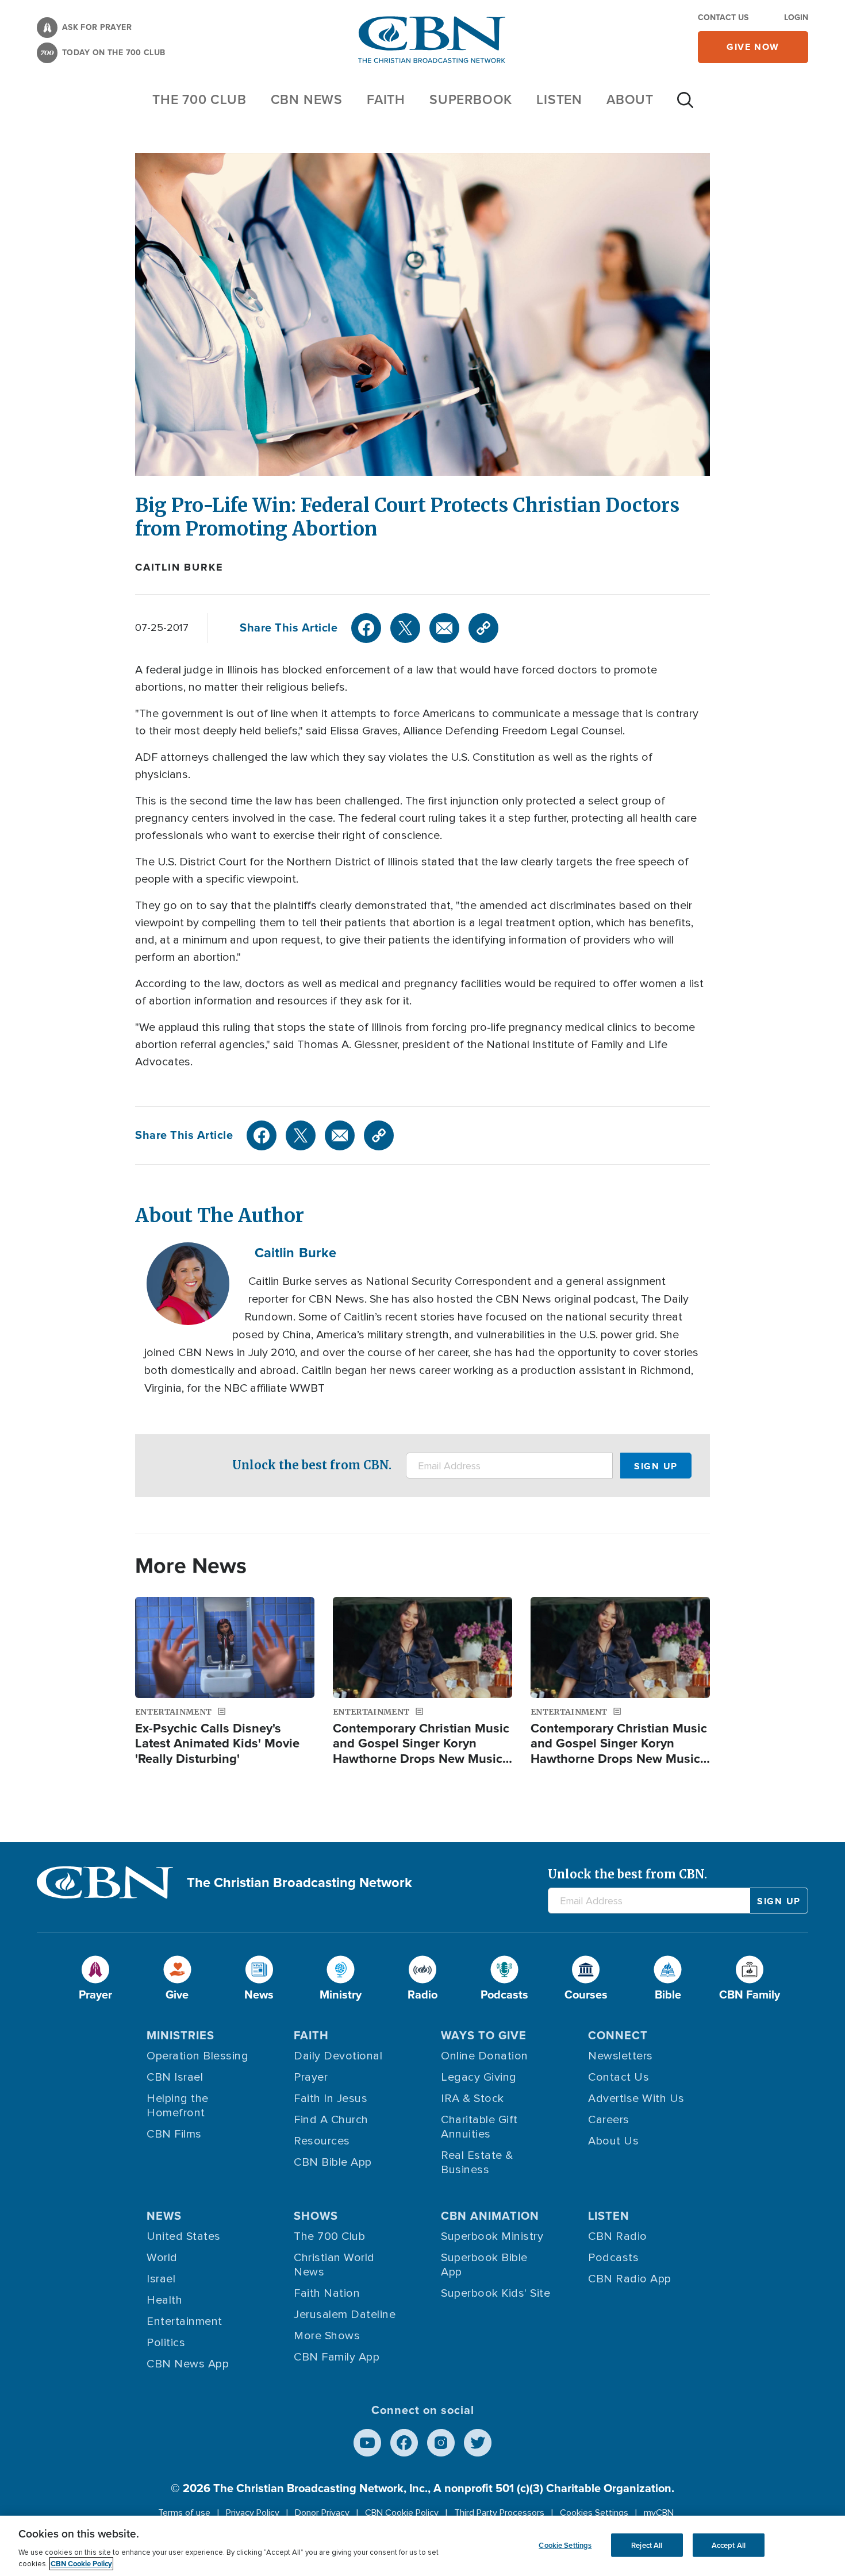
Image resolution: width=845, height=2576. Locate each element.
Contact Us (723, 18)
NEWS (164, 2216)
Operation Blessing (197, 2056)
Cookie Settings (565, 2545)
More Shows (327, 2336)
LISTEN (559, 99)
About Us (613, 2141)
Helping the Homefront (178, 2106)
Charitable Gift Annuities (479, 2127)
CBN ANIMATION (490, 2216)
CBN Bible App (333, 2162)
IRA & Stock (473, 2098)
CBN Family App (337, 2357)
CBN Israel (175, 2077)
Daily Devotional (338, 2056)
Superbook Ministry (492, 2236)
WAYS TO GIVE (484, 2035)
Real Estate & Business (477, 2163)
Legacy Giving (479, 2077)
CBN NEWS (307, 99)
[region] (422, 2546)
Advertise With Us (636, 2098)
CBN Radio (618, 2236)
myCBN (659, 2513)
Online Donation (485, 2056)
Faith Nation (327, 2293)
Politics (166, 2343)
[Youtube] (367, 2443)
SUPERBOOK (471, 99)
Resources (322, 2141)
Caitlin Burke (179, 567)
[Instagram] (441, 2443)
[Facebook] (366, 628)
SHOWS (316, 2216)
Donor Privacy (322, 2513)
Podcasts (613, 2258)
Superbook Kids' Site (496, 2293)
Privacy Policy (253, 2513)
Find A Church (331, 2120)
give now (753, 47)
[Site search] (685, 106)
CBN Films (174, 2134)
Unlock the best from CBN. (312, 1465)
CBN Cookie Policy (402, 2513)
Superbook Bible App (484, 2265)
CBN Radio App (630, 2279)
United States (184, 2236)
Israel (161, 2279)
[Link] (483, 628)
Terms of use (184, 2513)
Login (796, 18)
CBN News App (188, 2364)
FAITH (386, 99)
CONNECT (618, 2035)
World (162, 2258)
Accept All (729, 2545)
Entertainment (185, 2321)
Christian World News (334, 2265)
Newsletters (621, 2056)
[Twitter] (405, 628)
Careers (609, 2120)
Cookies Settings (594, 2513)
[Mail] (444, 628)
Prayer (311, 2077)
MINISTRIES (180, 2035)
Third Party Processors (499, 2513)
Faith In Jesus (331, 2098)
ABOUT (630, 99)
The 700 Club (199, 99)
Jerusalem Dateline (345, 2315)
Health (164, 2300)
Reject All (647, 2545)
